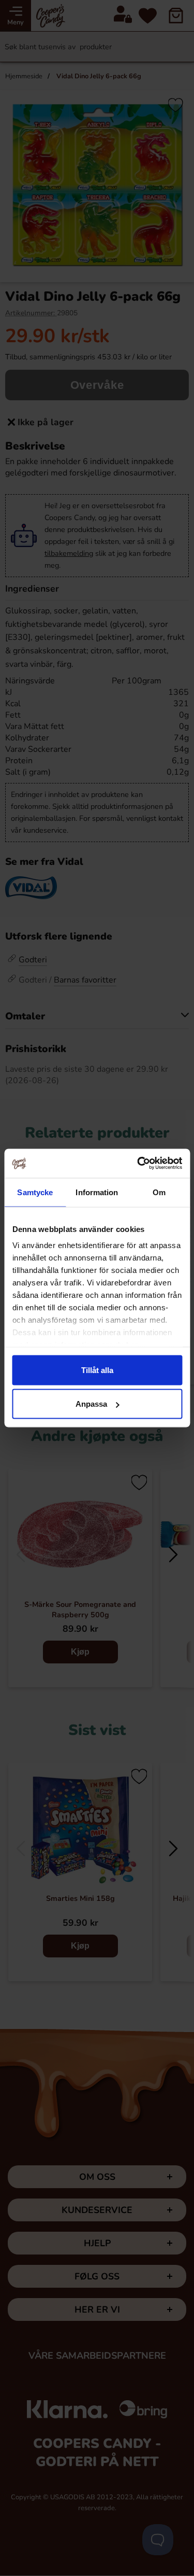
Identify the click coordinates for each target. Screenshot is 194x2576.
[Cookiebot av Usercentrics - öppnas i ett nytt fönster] (138, 1164)
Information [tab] (97, 1192)
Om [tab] (159, 1192)
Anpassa (91, 1404)
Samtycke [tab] (35, 1192)
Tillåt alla (97, 1370)
